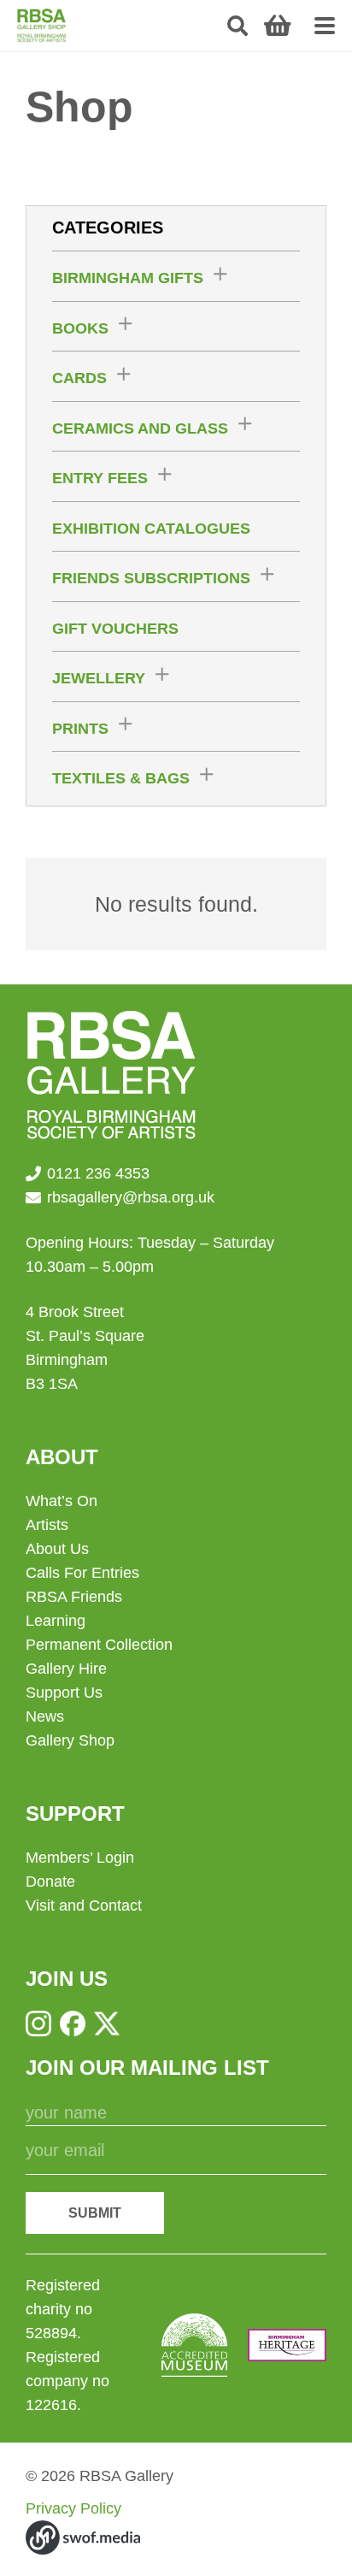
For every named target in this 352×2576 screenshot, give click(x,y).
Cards (79, 378)
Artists (47, 1525)
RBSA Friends (74, 1597)
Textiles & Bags (121, 778)
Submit (95, 2213)
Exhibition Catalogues (151, 529)
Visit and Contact (84, 1905)
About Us (57, 1549)
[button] (238, 26)
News (45, 1716)
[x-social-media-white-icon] (107, 2024)
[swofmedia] (83, 2538)
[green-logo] (41, 26)
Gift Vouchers (115, 629)
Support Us (64, 1693)
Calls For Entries (82, 1573)
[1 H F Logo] (287, 2345)
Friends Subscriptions (151, 578)
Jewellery (99, 678)
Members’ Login (80, 1858)
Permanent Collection (99, 1645)
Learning (56, 1621)
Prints (80, 729)
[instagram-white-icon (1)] (38, 2024)
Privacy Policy (73, 2508)
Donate (50, 1882)
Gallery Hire (66, 1669)
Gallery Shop (70, 1740)
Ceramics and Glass (140, 428)
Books (80, 328)
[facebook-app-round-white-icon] (73, 2024)
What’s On (62, 1501)
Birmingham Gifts (128, 278)
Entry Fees (100, 478)
